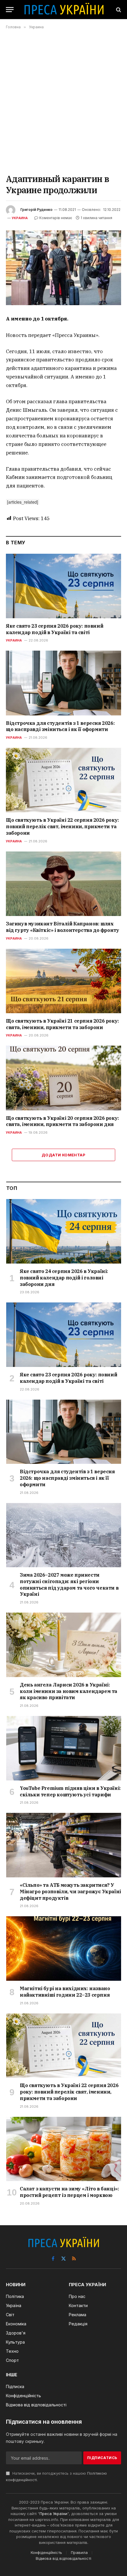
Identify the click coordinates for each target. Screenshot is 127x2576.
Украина (20, 218)
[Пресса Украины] (64, 10)
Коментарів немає (56, 218)
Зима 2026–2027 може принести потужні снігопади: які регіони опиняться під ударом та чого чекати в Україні (69, 1584)
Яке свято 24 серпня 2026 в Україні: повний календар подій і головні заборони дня (64, 1278)
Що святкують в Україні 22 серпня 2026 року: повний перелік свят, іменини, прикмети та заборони (62, 826)
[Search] (118, 10)
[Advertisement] (63, 101)
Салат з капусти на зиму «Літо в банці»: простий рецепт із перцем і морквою (69, 2192)
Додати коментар (63, 1155)
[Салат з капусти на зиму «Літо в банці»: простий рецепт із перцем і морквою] (64, 2149)
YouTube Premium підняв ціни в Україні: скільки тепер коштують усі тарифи (70, 1791)
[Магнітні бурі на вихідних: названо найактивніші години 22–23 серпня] (64, 1948)
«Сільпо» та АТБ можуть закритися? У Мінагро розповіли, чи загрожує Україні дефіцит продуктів (70, 1892)
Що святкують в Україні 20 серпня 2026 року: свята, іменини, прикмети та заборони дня (62, 1121)
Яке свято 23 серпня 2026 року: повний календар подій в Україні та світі (54, 629)
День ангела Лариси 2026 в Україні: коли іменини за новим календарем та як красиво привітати (69, 1691)
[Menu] (10, 10)
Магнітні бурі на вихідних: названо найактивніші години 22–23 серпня (65, 1992)
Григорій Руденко (36, 210)
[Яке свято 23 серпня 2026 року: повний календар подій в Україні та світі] (63, 586)
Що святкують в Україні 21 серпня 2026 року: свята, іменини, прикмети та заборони (62, 1024)
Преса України (53, 2514)
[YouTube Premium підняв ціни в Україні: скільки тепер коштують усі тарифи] (64, 1748)
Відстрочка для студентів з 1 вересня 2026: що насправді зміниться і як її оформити (60, 726)
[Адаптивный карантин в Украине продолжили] (63, 268)
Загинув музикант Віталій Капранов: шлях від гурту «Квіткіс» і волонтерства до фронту (62, 927)
